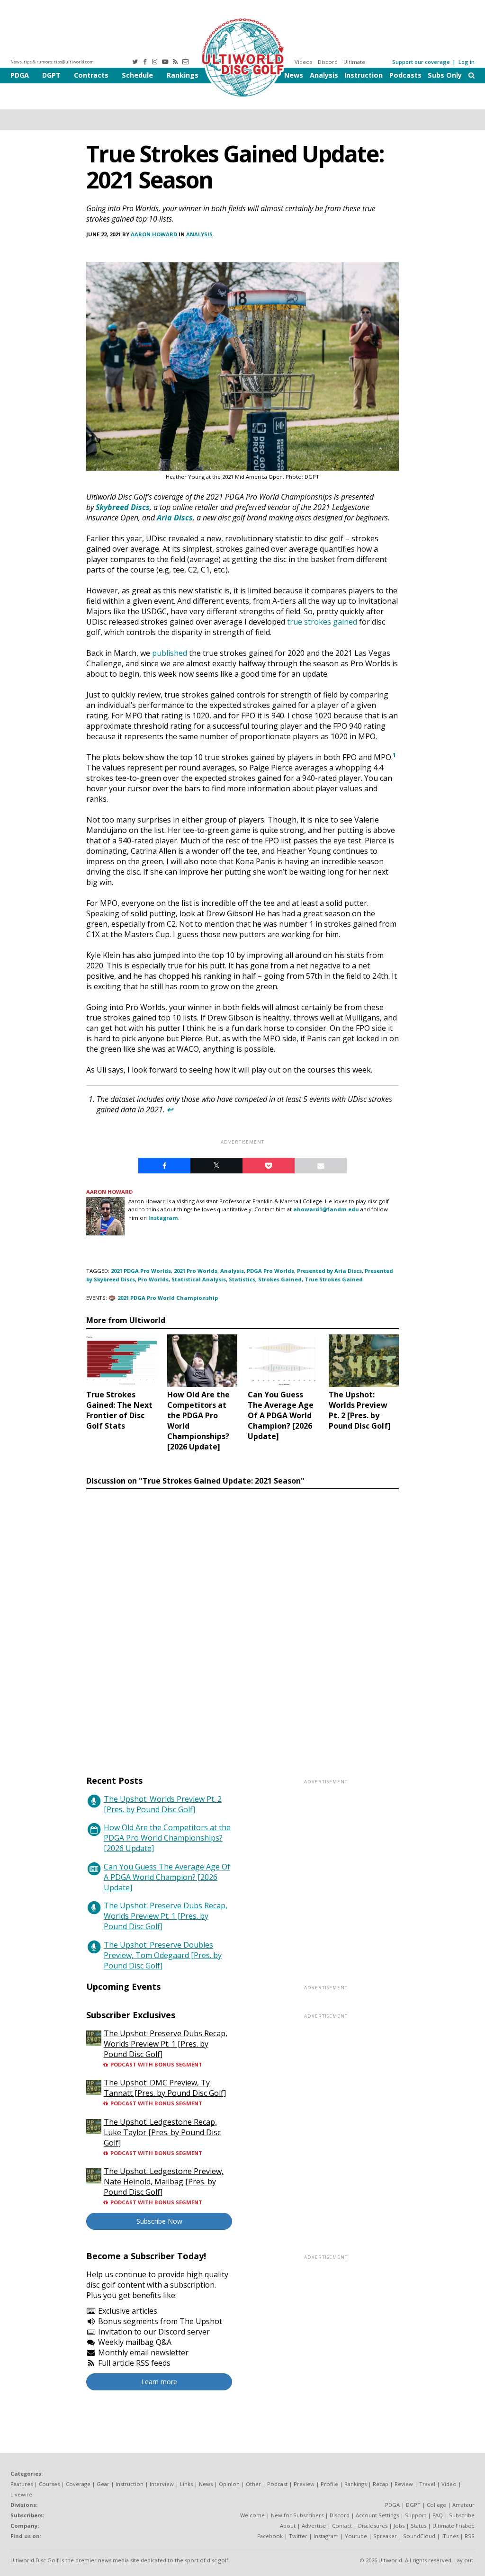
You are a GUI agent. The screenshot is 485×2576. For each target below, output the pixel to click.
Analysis (324, 75)
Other (253, 2484)
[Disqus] (242, 1623)
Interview (162, 2484)
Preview (304, 2484)
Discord (328, 62)
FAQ (438, 2515)
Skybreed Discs (123, 507)
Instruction (364, 75)
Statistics (242, 1279)
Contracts (91, 75)
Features (22, 2484)
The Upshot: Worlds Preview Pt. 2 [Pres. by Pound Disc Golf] (163, 1804)
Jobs (399, 2526)
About (288, 2526)
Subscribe (462, 2515)
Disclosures (373, 2526)
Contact (342, 2526)
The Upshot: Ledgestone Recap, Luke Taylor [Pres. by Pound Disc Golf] (162, 2132)
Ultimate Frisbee (454, 2526)
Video (449, 2484)
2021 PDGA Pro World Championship (168, 1298)
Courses (49, 2484)
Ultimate (354, 62)
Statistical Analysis (199, 1279)
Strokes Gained (280, 1279)
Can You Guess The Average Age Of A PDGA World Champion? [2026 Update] (167, 1877)
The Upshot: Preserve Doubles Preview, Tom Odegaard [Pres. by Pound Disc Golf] (163, 1955)
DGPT (51, 75)
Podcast (277, 2484)
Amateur (463, 2505)
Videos (303, 62)
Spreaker (385, 2536)
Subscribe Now (159, 2221)
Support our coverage (421, 62)
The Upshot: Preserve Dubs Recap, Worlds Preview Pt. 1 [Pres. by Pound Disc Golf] (166, 1916)
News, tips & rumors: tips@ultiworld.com (52, 62)
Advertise (314, 2526)
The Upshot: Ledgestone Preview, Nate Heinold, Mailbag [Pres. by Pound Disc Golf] (164, 2182)
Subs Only (445, 75)
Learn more (159, 2382)
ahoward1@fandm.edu (326, 1209)
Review (404, 2484)
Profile (329, 2484)
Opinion (229, 2484)
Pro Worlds (153, 1279)
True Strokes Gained (334, 1279)
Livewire (21, 2494)
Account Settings (377, 2515)
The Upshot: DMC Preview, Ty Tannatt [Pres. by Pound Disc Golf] (165, 2088)
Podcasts (405, 75)
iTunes (450, 2536)
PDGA (20, 75)
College (436, 2505)
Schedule (137, 75)
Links (186, 2484)
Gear (103, 2484)
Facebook (270, 2536)
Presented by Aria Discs (329, 1271)
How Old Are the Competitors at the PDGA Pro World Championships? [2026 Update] (167, 1838)
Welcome (252, 2515)
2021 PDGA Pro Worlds (141, 1271)
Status (418, 2526)
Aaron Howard (154, 234)
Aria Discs (175, 518)
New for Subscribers (297, 2515)
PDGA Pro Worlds (270, 1271)
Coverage (78, 2484)
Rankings (183, 75)
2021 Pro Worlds (196, 1271)
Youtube (356, 2536)
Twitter (298, 2536)
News (294, 75)
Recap (381, 2484)
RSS (470, 2536)
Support (416, 2515)
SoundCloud (419, 2536)
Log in (467, 62)
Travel (427, 2484)
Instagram (163, 1218)
